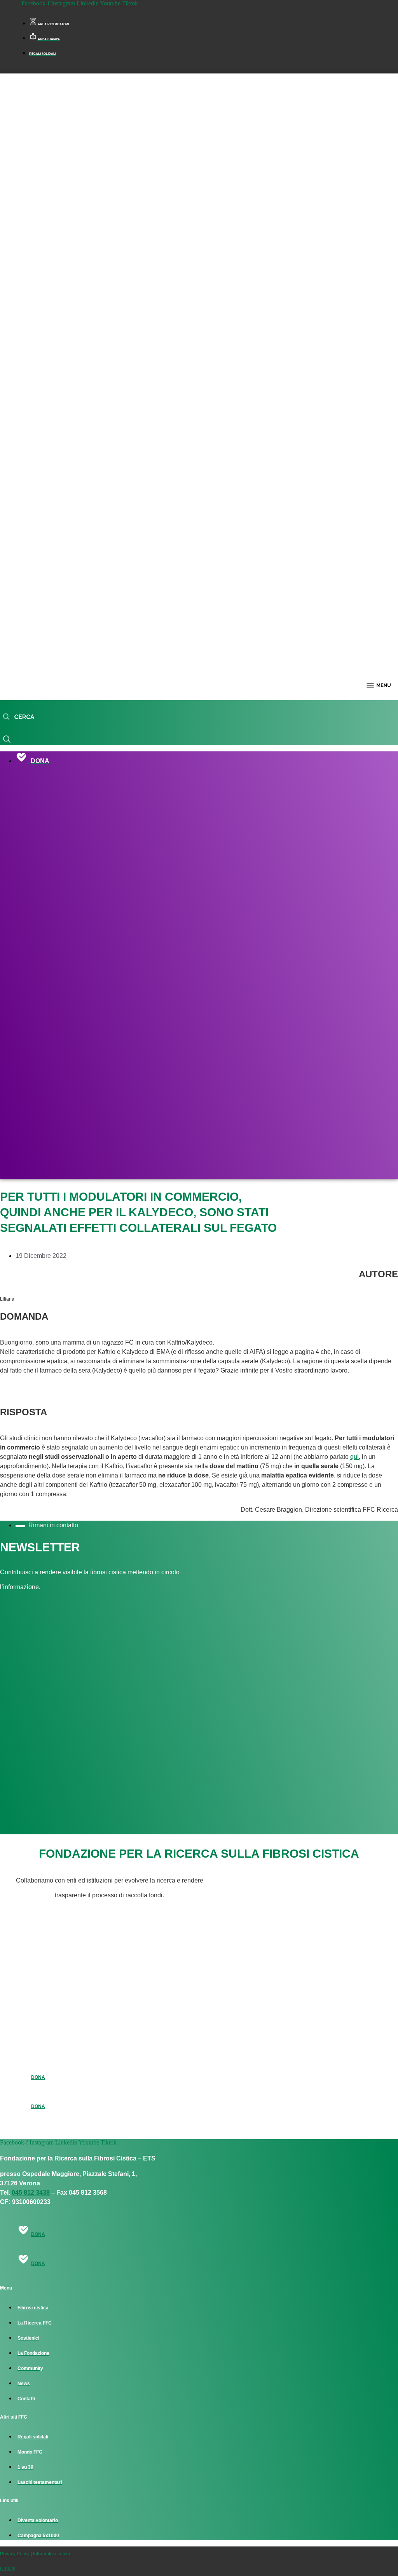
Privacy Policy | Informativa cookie (36, 2554)
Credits (8, 2569)
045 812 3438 (31, 2193)
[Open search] (18, 717)
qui (354, 1457)
